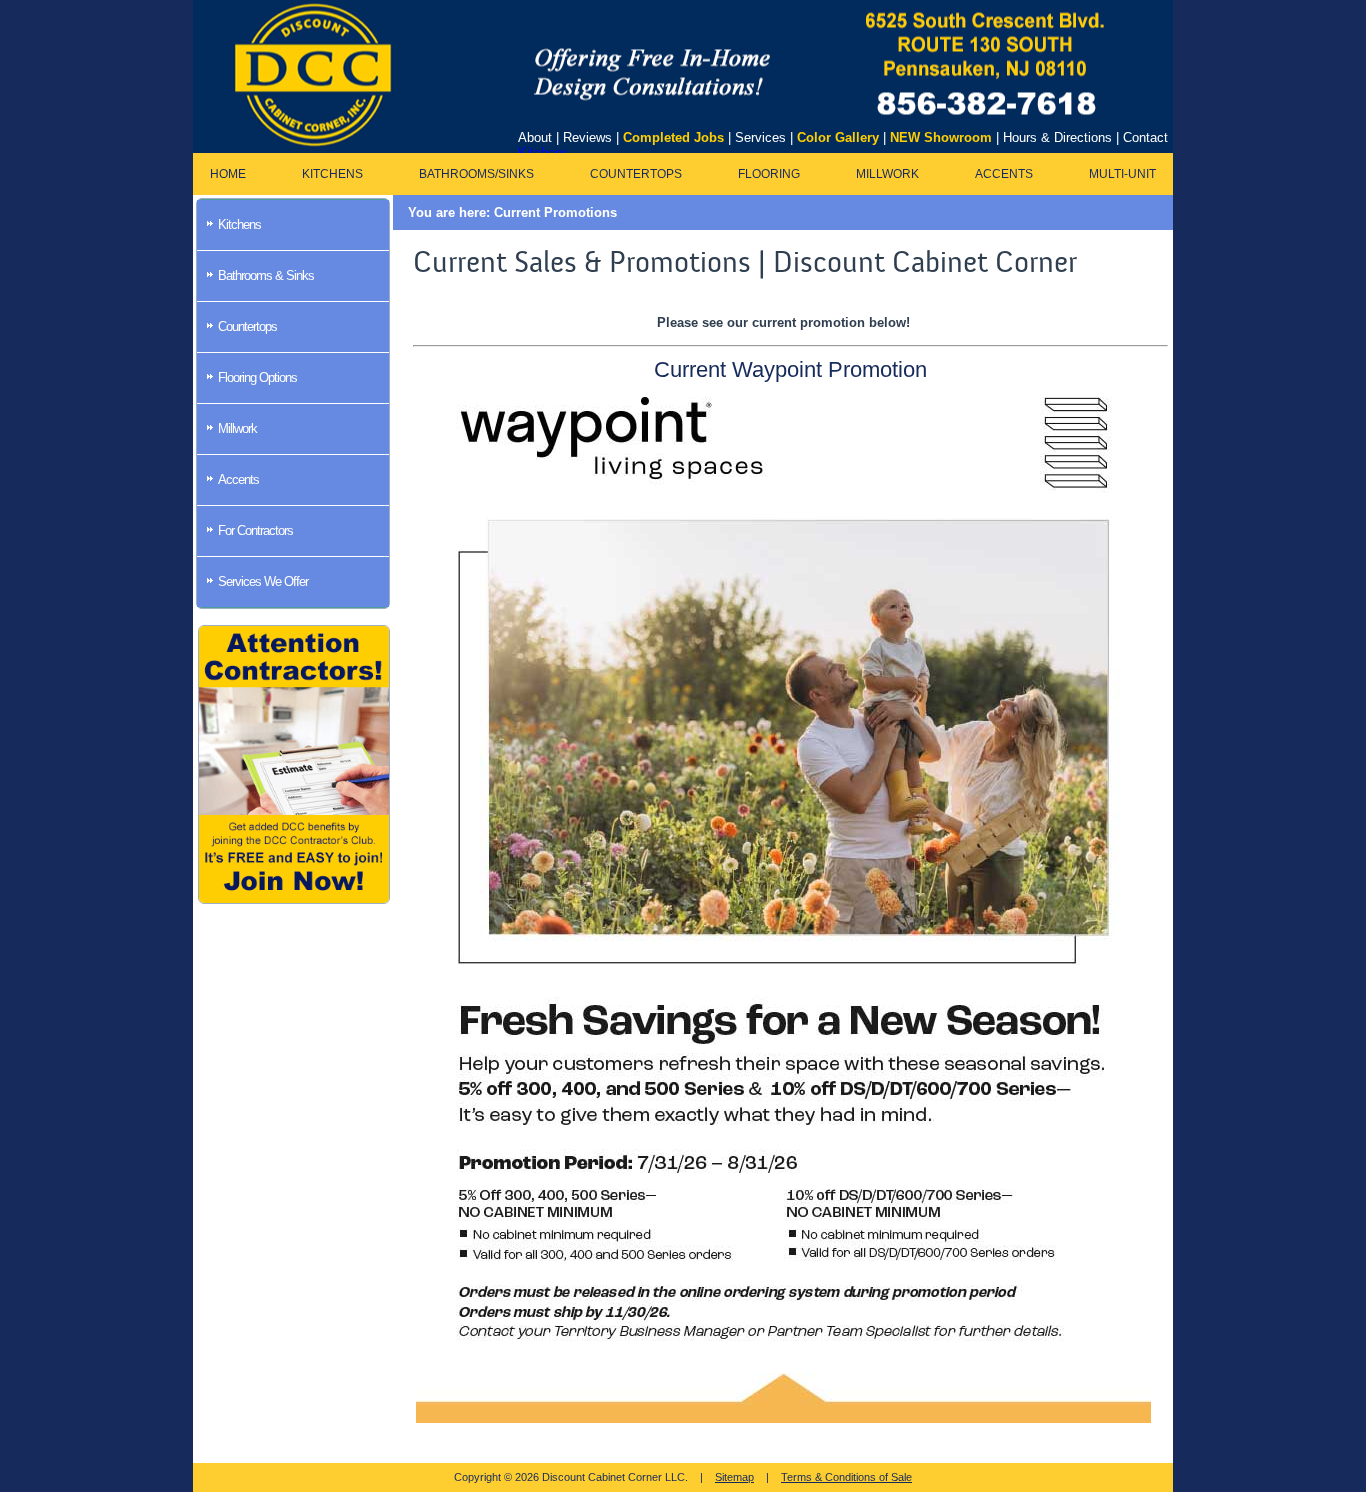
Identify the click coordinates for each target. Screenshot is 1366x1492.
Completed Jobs (673, 137)
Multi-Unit (1122, 174)
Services (760, 137)
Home (228, 174)
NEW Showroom (941, 137)
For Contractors (255, 530)
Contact (1145, 137)
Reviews (587, 137)
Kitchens (332, 174)
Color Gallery (838, 137)
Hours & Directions (1057, 137)
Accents (1004, 174)
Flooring (769, 174)
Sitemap (734, 1477)
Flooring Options (257, 377)
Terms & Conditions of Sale (846, 1477)
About (535, 137)
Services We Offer (263, 581)
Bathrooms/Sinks (476, 174)
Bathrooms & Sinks (266, 275)
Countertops (636, 174)
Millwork (887, 174)
